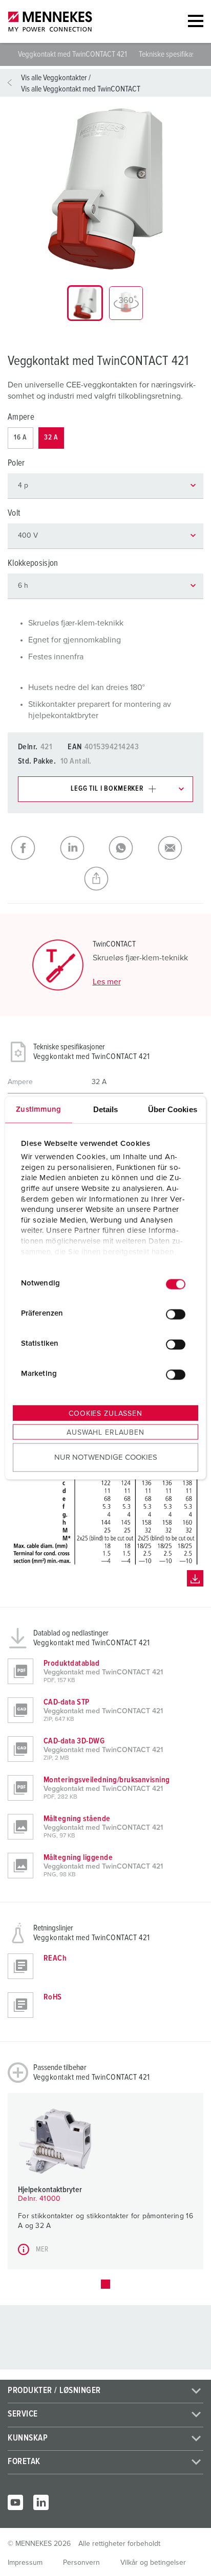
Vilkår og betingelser (153, 2563)
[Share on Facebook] (32, 848)
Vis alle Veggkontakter (54, 78)
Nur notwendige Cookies (106, 1457)
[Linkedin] (41, 2502)
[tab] (85, 303)
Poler (16, 463)
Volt (14, 513)
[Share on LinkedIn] (81, 848)
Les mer (107, 982)
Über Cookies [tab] (173, 1109)
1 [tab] (105, 2284)
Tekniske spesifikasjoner (175, 54)
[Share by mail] (179, 848)
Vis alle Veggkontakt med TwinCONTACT (81, 89)
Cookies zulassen (105, 1413)
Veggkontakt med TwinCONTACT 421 (73, 54)
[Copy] (105, 879)
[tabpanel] (105, 189)
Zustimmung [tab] (38, 1109)
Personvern (81, 2563)
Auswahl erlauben (105, 1432)
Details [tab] (106, 1109)
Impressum (25, 2563)
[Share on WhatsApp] (130, 848)
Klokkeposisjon (33, 563)
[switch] (176, 1315)
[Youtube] (15, 2502)
